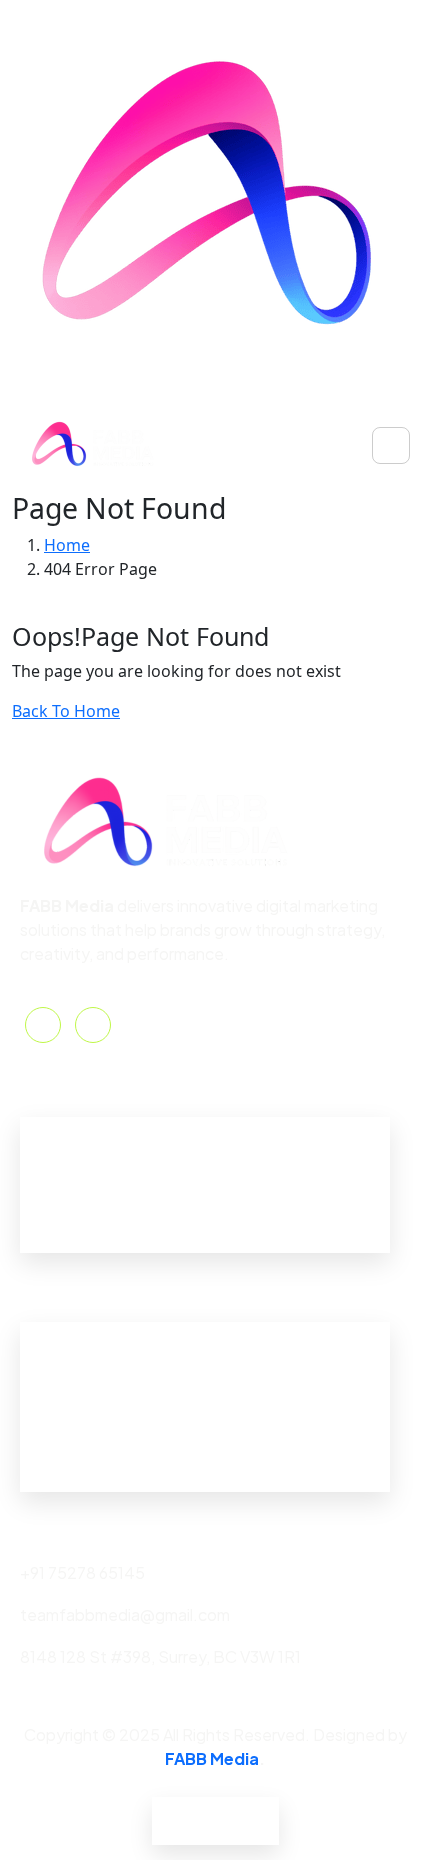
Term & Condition (215, 1832)
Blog (37, 1230)
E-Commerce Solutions (106, 1435)
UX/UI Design (69, 1469)
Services (52, 1196)
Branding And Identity (100, 1333)
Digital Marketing (82, 1401)
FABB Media (212, 1758)
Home (42, 1128)
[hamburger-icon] (391, 445)
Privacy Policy (203, 1808)
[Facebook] (43, 1025)
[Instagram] (93, 1025)
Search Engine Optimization (123, 1367)
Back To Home (66, 711)
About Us (54, 1162)
